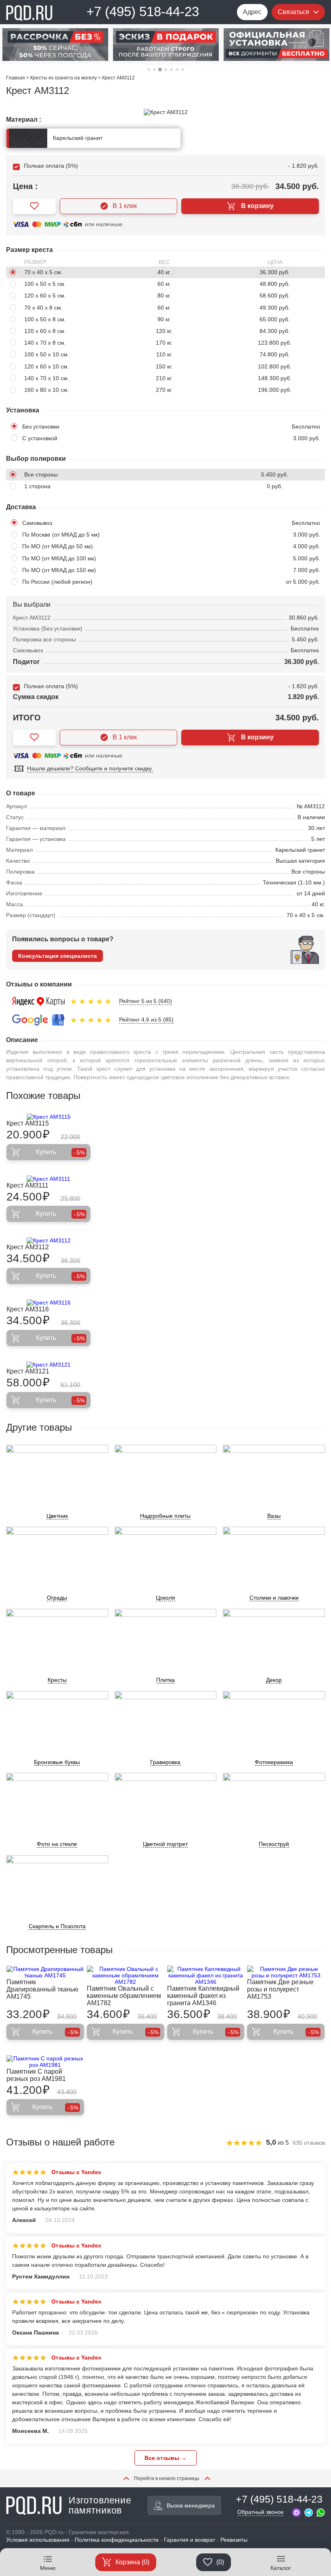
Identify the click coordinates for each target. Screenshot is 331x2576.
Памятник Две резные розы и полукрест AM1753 (280, 1989)
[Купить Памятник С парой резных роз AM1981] (45, 2062)
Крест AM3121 (28, 1371)
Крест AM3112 (28, 1247)
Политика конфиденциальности (117, 2540)
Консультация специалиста (58, 956)
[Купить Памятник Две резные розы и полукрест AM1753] (286, 1972)
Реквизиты (234, 2540)
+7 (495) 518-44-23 (143, 11)
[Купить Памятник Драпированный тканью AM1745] (45, 1972)
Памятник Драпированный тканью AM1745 (42, 1989)
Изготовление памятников (100, 2505)
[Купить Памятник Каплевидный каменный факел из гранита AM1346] (206, 1975)
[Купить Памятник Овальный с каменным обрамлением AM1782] (126, 1975)
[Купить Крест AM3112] (48, 1240)
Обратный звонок (260, 2512)
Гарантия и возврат (190, 2540)
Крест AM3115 (28, 1123)
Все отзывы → (165, 2458)
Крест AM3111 (27, 1185)
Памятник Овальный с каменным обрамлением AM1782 (124, 1996)
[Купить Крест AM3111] (48, 1179)
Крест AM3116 (28, 1309)
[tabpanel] (55, 45)
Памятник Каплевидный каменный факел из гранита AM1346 (203, 1996)
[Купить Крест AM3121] (48, 1365)
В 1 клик (125, 206)
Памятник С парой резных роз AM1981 (36, 2075)
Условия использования (38, 2540)
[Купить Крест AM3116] (48, 1303)
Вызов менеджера (191, 2505)
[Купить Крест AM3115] (48, 1117)
